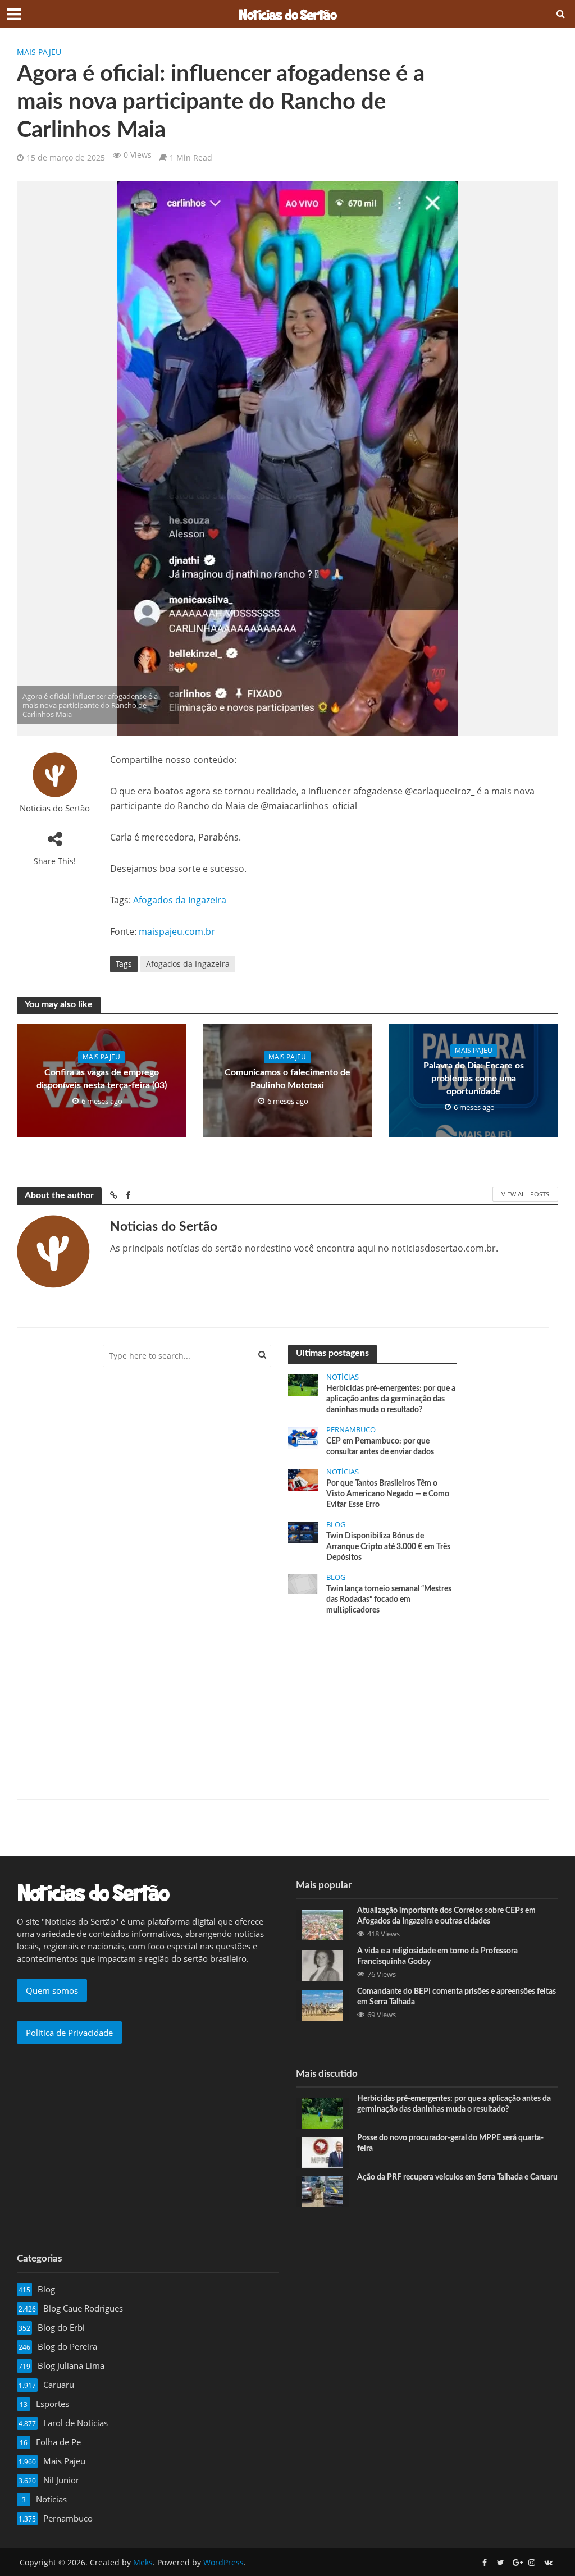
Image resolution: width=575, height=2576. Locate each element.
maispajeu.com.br (177, 931)
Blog (336, 1525)
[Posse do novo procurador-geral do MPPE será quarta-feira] (322, 2152)
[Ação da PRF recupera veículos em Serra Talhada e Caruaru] (322, 2191)
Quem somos (52, 1990)
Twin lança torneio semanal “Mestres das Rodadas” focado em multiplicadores (389, 1600)
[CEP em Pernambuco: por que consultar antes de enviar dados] (303, 1437)
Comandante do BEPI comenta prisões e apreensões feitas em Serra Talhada (457, 1997)
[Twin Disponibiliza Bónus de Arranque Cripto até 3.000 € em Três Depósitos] (303, 1532)
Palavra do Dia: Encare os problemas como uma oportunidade (474, 1079)
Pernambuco (351, 1430)
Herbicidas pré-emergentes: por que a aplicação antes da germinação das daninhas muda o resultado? (391, 1399)
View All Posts (525, 1194)
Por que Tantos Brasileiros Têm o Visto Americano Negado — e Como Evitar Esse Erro (388, 1494)
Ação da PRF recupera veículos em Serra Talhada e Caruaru (457, 2177)
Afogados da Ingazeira (180, 900)
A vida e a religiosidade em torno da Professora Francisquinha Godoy (437, 1956)
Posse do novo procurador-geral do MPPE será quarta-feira (450, 2143)
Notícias (343, 1377)
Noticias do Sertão (55, 808)
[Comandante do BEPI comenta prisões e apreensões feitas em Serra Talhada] (322, 2004)
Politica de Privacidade (69, 2033)
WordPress (223, 2562)
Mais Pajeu (39, 52)
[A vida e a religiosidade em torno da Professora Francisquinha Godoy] (322, 1964)
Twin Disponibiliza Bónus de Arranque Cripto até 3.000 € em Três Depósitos (388, 1547)
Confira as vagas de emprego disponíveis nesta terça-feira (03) (102, 1079)
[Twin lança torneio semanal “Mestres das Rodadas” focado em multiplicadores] (303, 1583)
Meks (143, 2562)
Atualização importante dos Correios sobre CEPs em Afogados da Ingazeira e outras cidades (446, 1916)
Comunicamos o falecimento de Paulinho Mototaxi (287, 1079)
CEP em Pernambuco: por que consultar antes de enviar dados (380, 1447)
